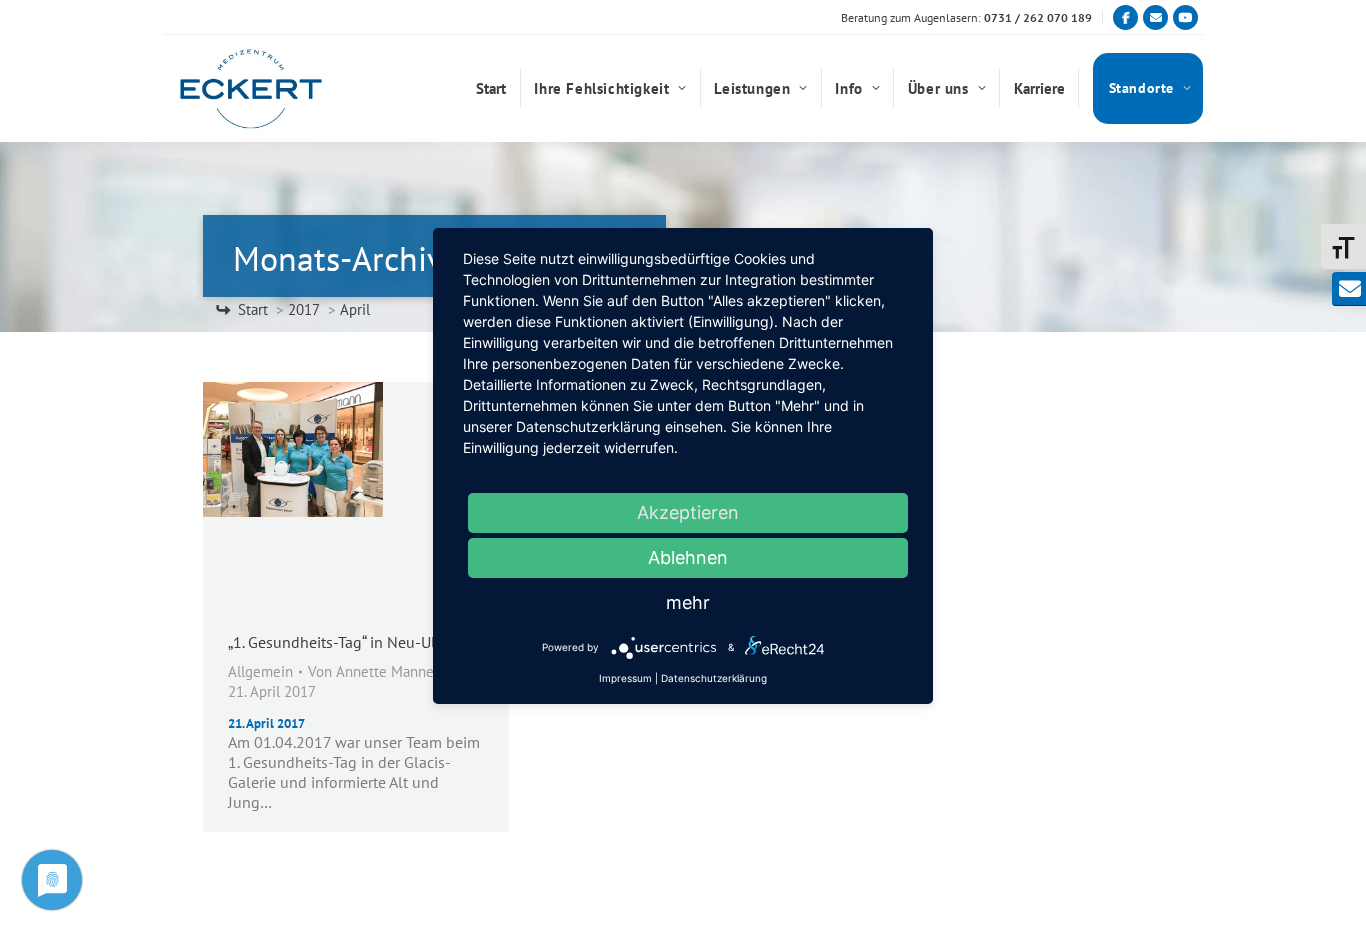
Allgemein (260, 671)
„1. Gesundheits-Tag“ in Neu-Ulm (338, 642)
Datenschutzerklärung (714, 678)
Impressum (625, 678)
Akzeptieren (688, 512)
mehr (688, 602)
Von (374, 671)
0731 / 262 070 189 (1038, 17)
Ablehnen (688, 557)
